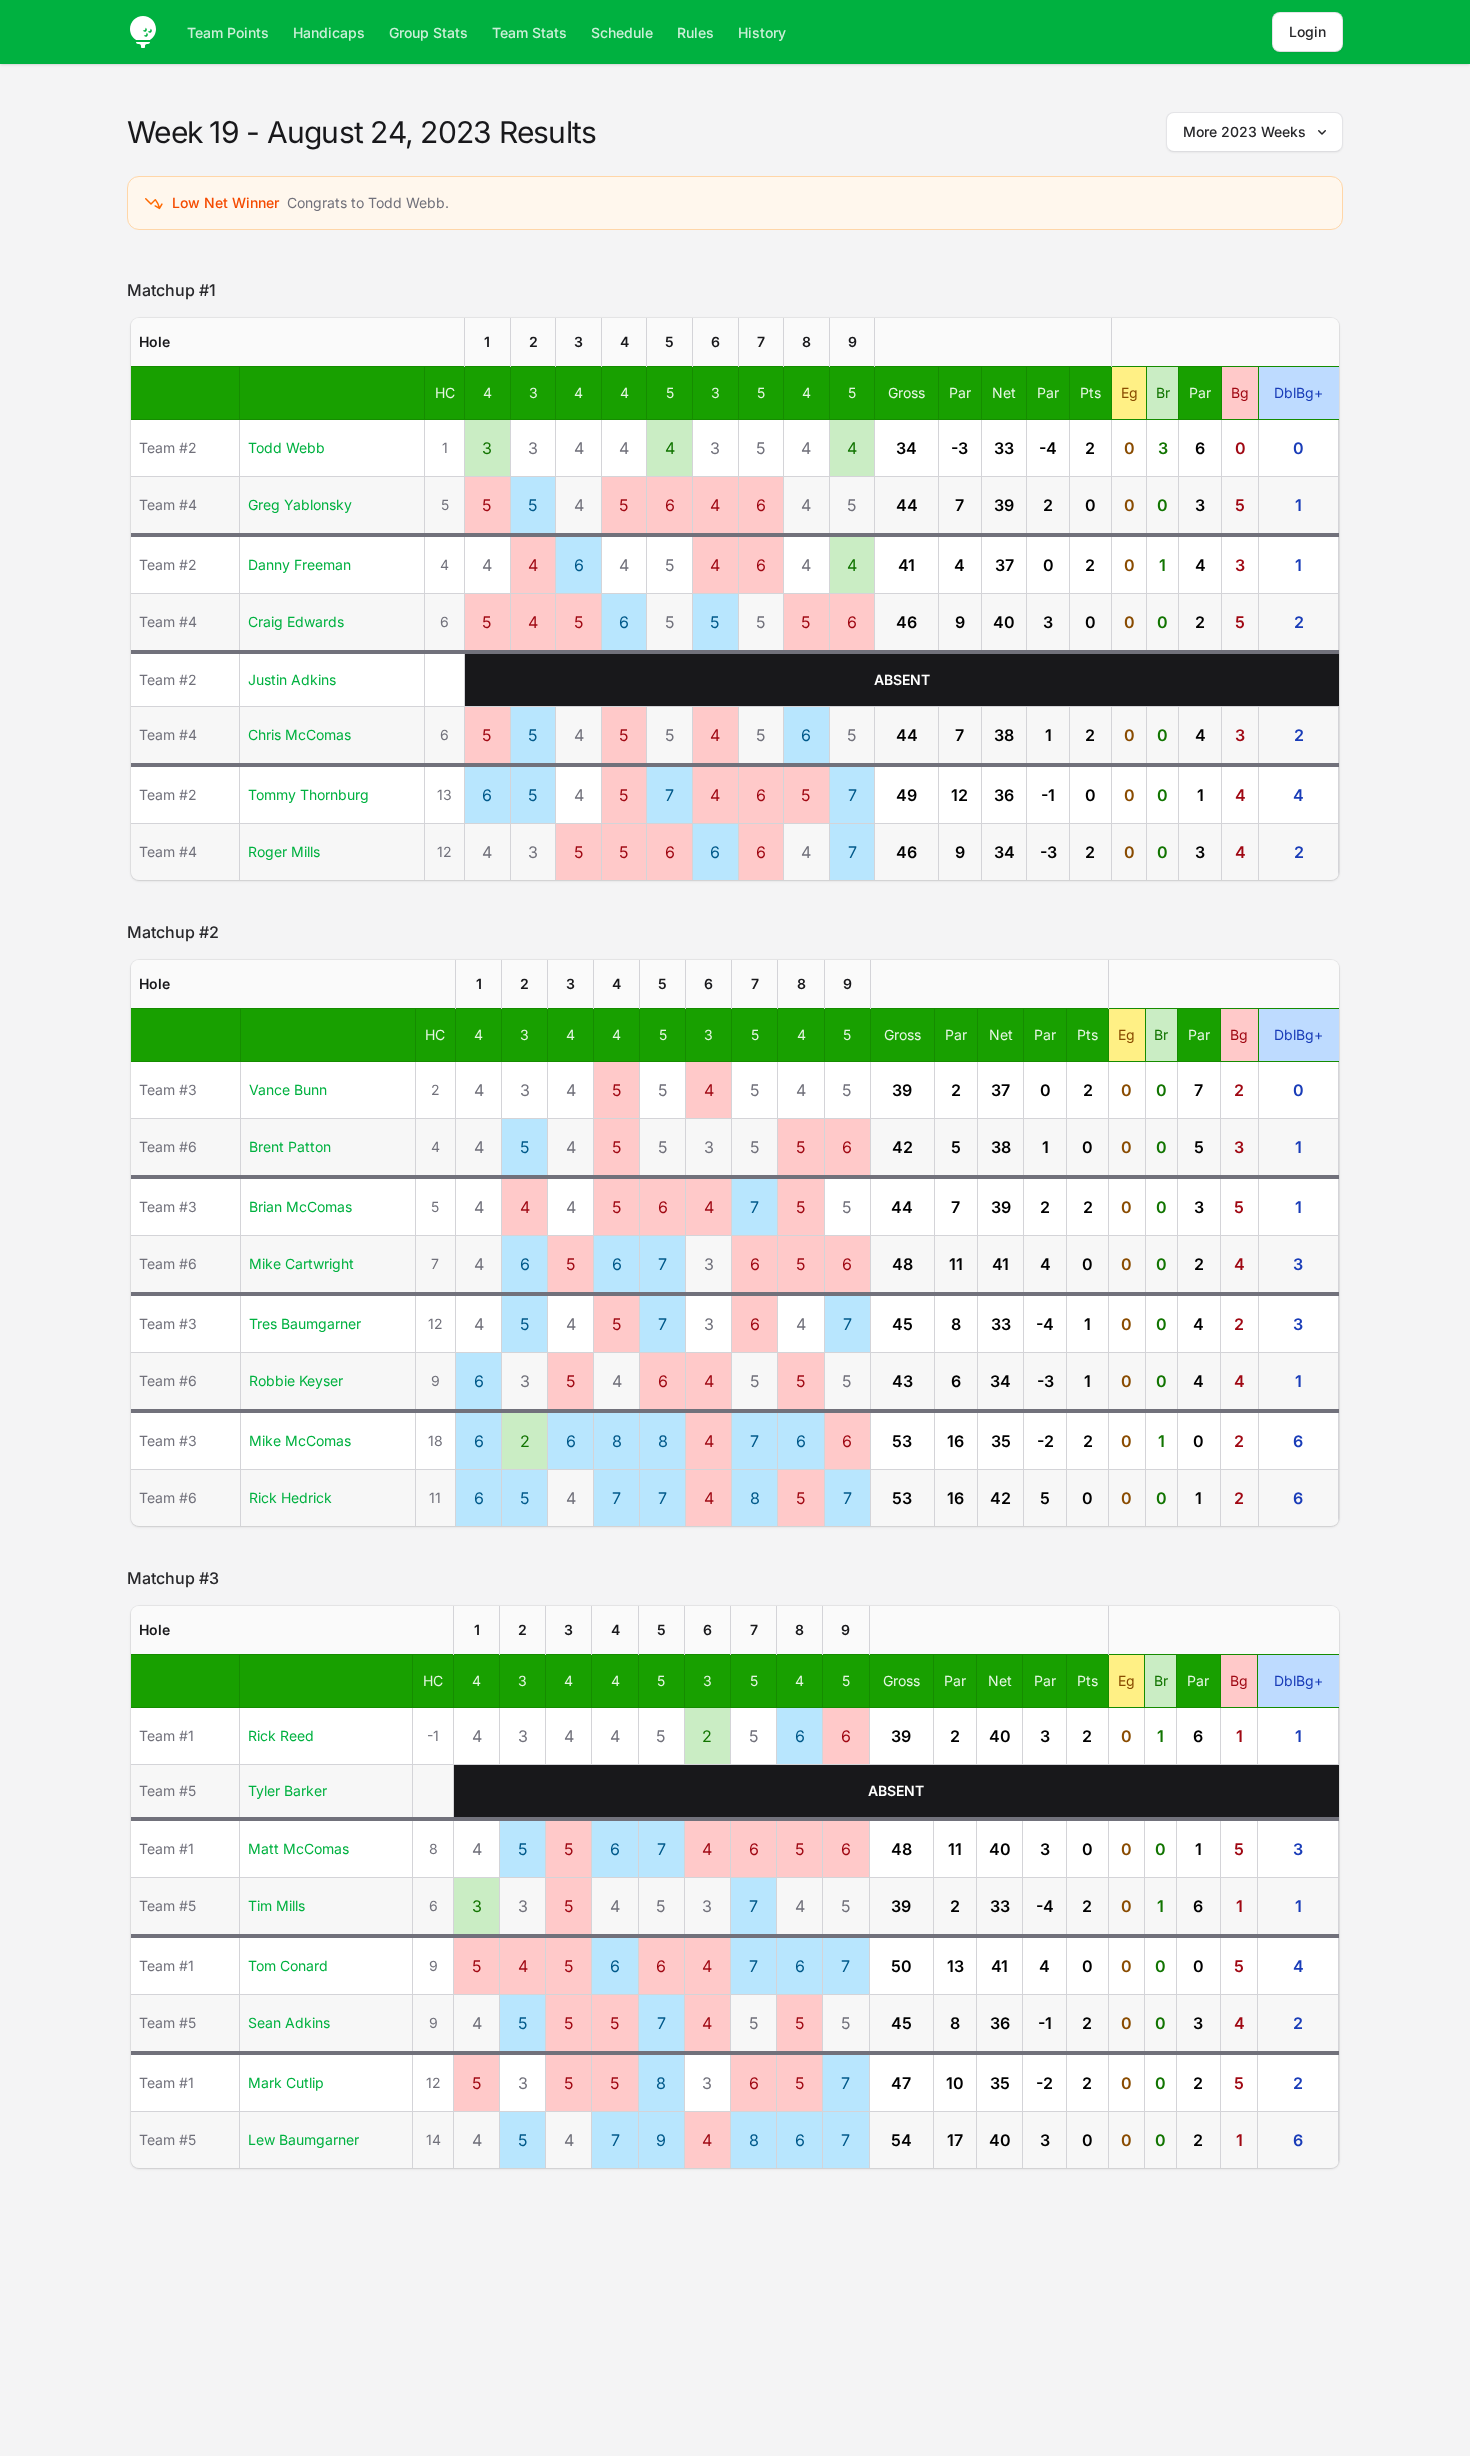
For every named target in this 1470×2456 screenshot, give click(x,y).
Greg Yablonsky (300, 504)
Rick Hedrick (290, 1497)
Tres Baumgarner (305, 1323)
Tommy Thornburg (308, 794)
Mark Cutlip (286, 2082)
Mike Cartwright (301, 1263)
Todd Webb (286, 447)
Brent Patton (290, 1146)
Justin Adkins (292, 679)
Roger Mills (284, 851)
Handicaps (329, 32)
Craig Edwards (296, 621)
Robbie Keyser (296, 1380)
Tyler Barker (287, 1790)
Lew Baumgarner (303, 2139)
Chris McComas (299, 734)
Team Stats (529, 32)
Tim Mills (276, 1905)
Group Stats (428, 32)
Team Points (228, 32)
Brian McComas (300, 1206)
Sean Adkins (289, 2022)
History (762, 32)
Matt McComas (298, 1848)
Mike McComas (300, 1440)
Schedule (622, 32)
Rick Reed (281, 1735)
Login (1307, 31)
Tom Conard (288, 1965)
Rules (695, 32)
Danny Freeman (299, 564)
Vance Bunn (288, 1089)
